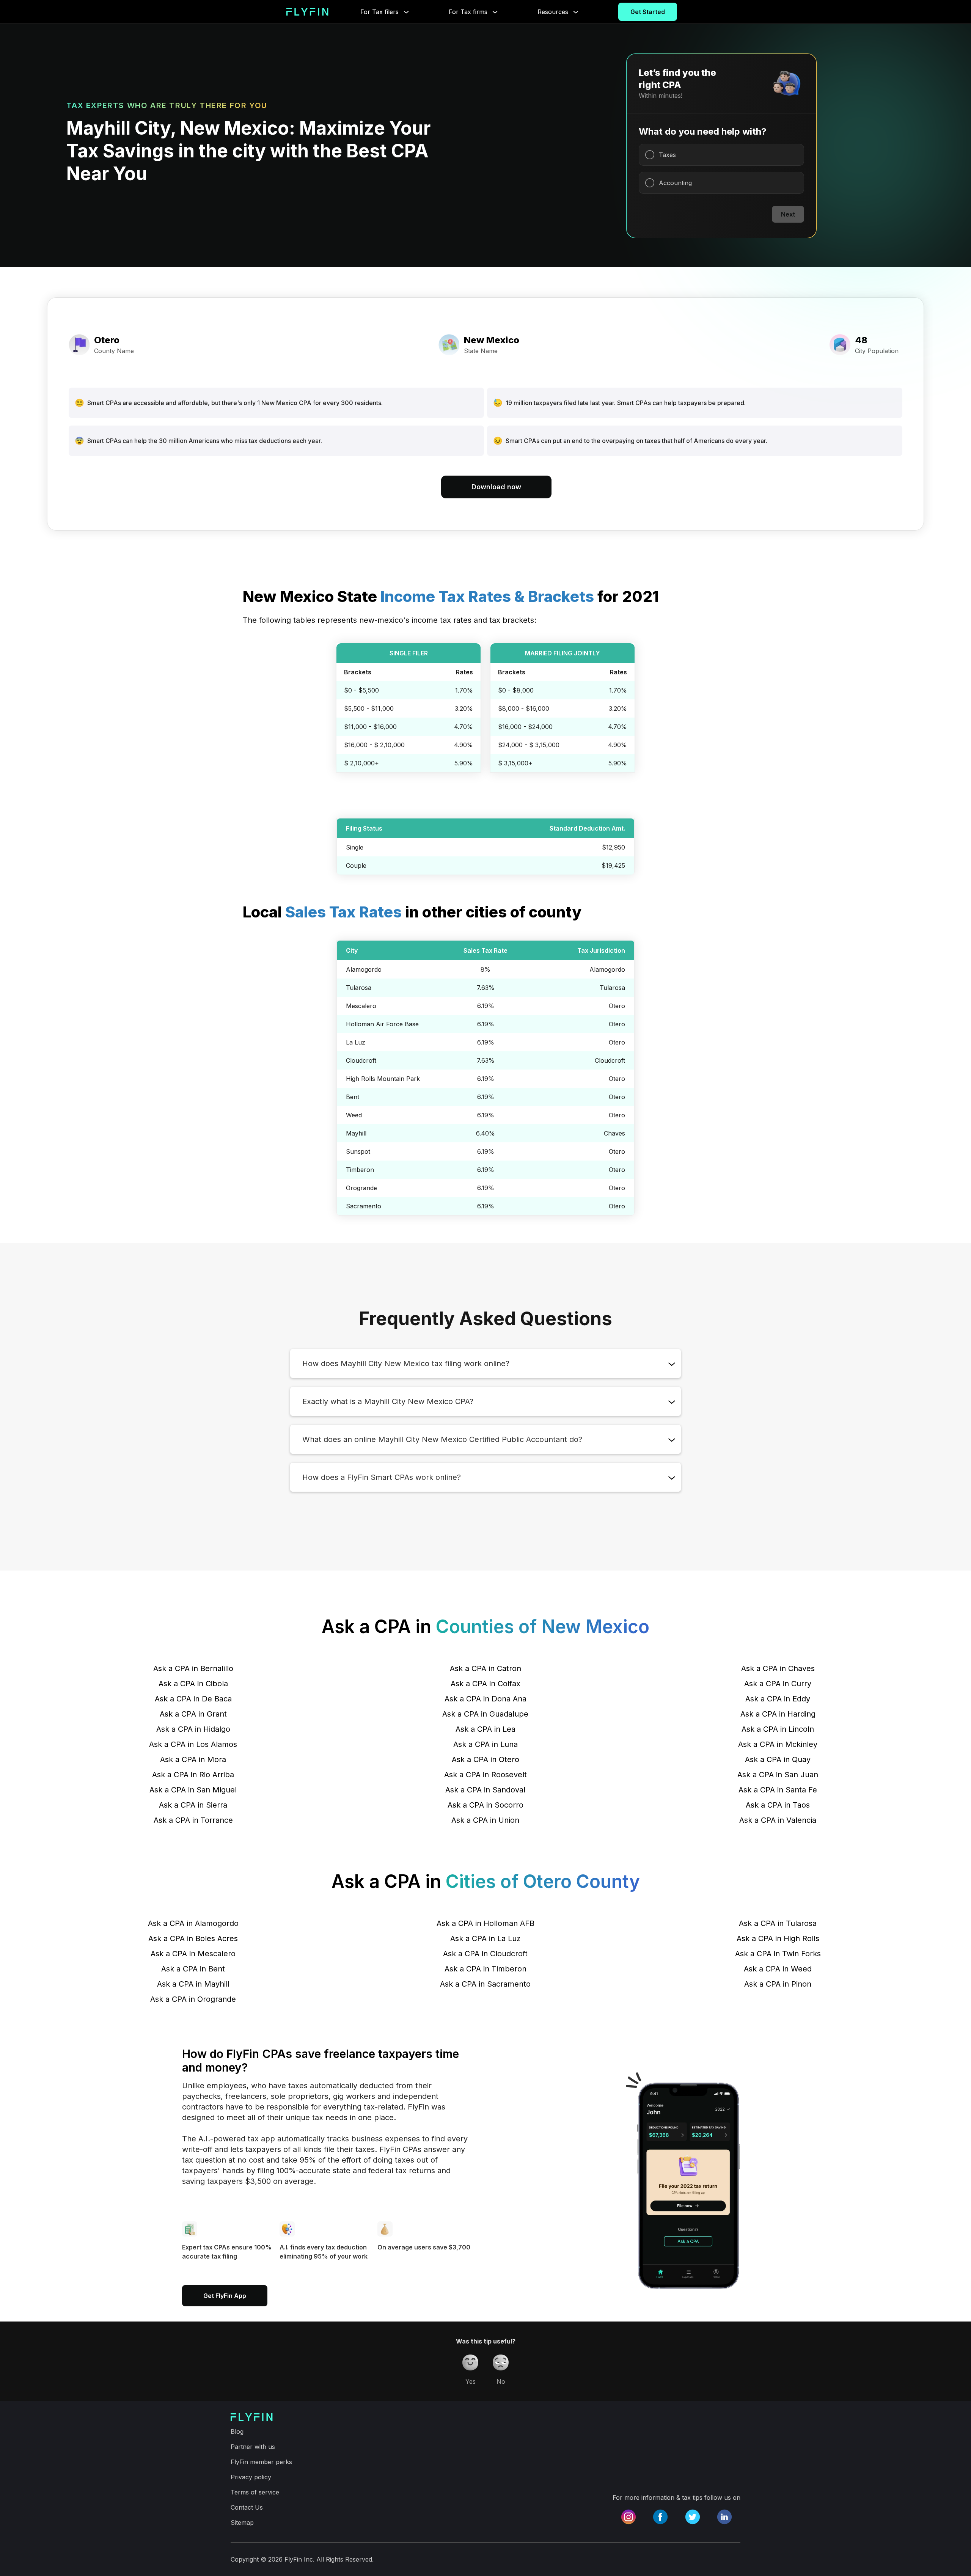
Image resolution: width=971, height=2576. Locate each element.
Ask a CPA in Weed (778, 1969)
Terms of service (255, 2492)
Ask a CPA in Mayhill (193, 1984)
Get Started (648, 12)
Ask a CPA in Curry (778, 1684)
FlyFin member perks (261, 2462)
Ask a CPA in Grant (193, 1714)
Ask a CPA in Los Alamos (193, 1744)
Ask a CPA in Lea (485, 1729)
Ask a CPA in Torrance (193, 1820)
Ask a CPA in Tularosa (778, 1923)
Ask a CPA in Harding (778, 1714)
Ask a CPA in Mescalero (193, 1954)
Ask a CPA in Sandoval (485, 1790)
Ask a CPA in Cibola (193, 1684)
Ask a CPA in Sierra (193, 1805)
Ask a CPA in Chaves (778, 1668)
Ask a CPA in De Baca (193, 1699)
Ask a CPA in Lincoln (778, 1729)
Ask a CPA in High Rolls (778, 1938)
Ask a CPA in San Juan (778, 1775)
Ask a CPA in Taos (778, 1805)
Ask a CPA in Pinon (778, 1984)
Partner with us (253, 2447)
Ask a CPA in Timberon (485, 1969)
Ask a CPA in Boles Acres (193, 1938)
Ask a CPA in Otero (485, 1759)
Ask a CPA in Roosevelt (485, 1775)
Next (788, 214)
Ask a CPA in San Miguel (193, 1790)
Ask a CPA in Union (485, 1820)
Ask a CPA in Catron (485, 1668)
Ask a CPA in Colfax (485, 1684)
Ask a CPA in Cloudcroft (485, 1954)
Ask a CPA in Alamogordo (193, 1923)
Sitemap (242, 2523)
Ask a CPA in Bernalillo (193, 1668)
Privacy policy (251, 2477)
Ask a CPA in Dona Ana (485, 1699)
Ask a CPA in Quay (778, 1759)
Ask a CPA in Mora (193, 1759)
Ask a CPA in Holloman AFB (485, 1923)
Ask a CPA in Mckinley (778, 1744)
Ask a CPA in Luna (485, 1744)
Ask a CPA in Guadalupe (485, 1714)
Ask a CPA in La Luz (485, 1938)
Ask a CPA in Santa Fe (778, 1790)
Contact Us (247, 2507)
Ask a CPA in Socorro (485, 1805)
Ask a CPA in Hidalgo (193, 1729)
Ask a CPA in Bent (193, 1969)
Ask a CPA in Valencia (778, 1820)
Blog (237, 2431)
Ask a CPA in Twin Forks (778, 1954)
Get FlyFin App (225, 2296)
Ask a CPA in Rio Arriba (193, 1775)
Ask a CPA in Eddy (778, 1699)
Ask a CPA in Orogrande (193, 1999)
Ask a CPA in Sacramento (485, 1984)
